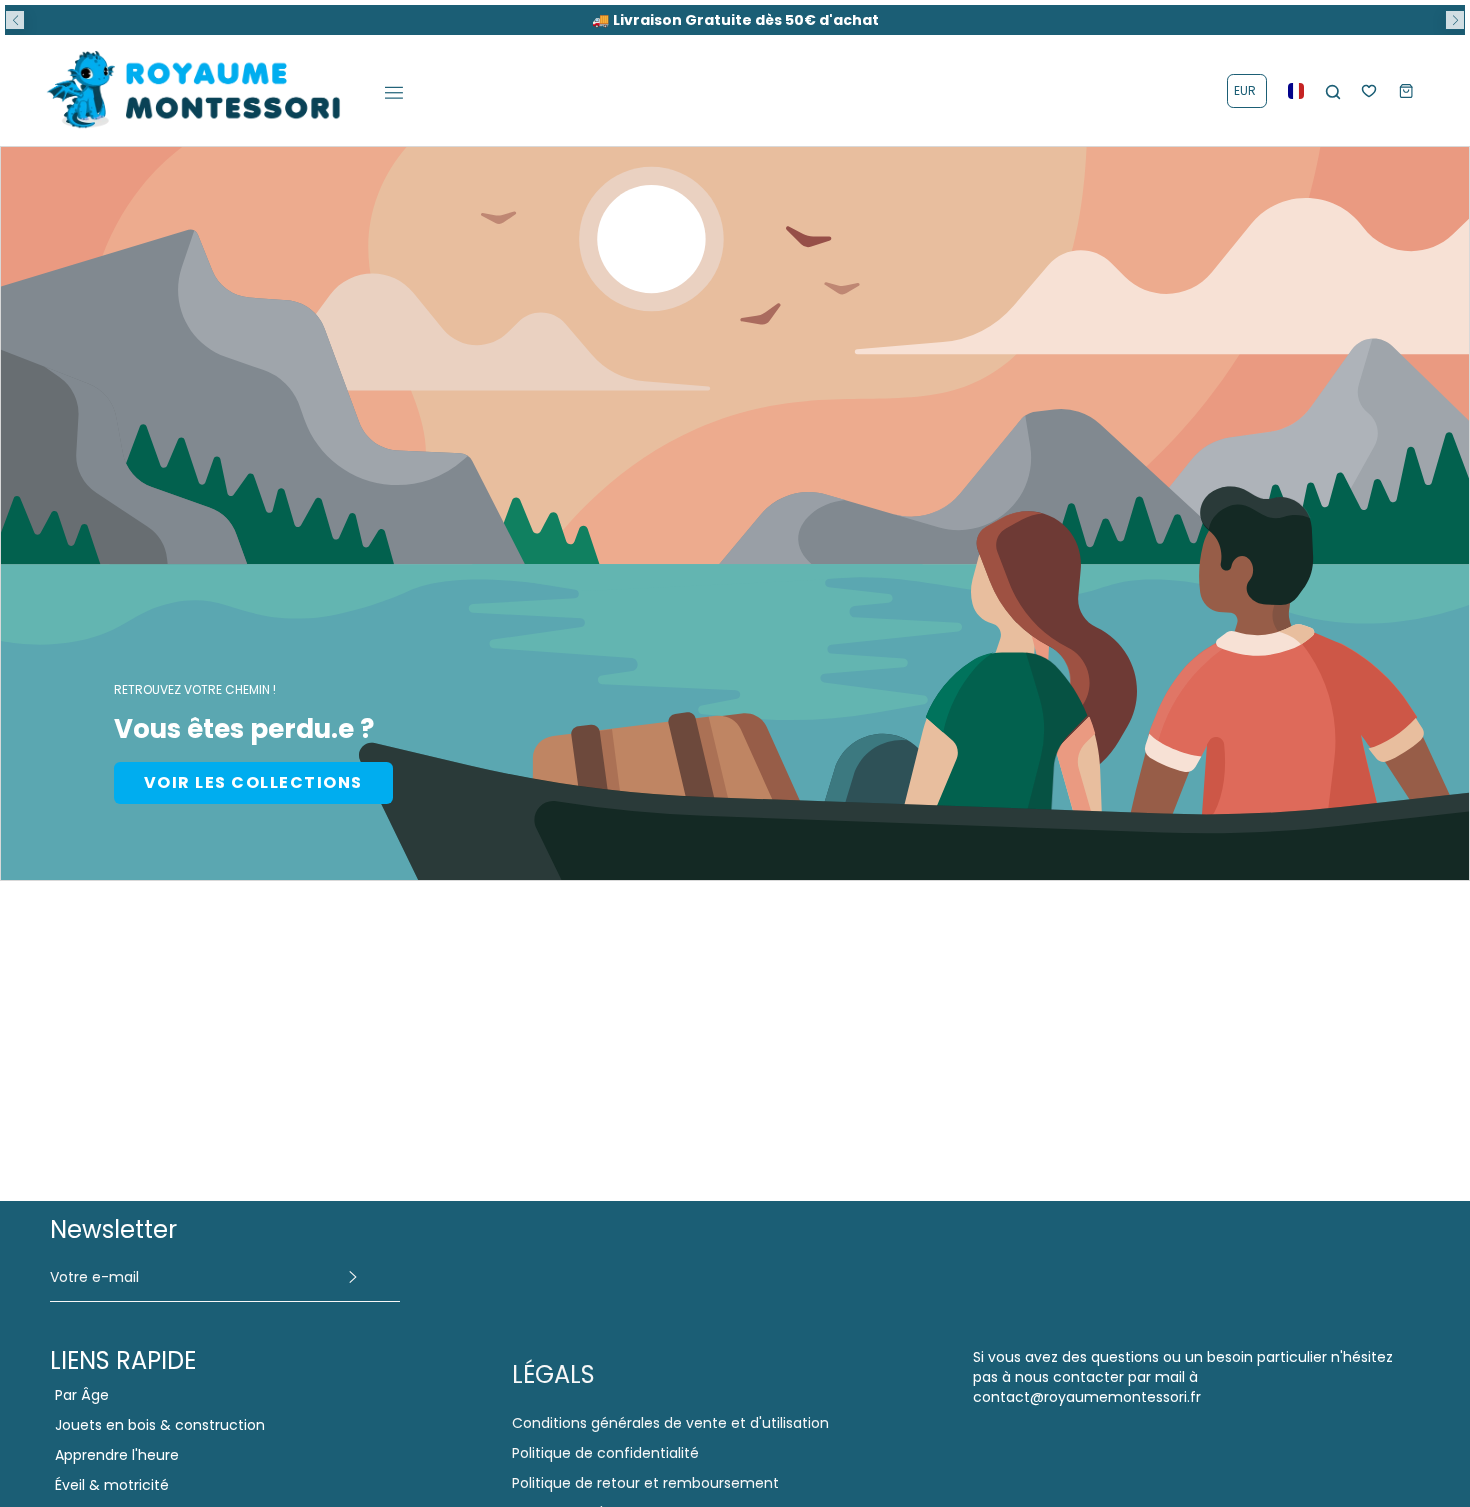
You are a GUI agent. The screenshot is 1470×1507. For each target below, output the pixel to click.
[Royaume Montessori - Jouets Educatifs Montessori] (195, 90)
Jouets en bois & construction (160, 1425)
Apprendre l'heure (117, 1455)
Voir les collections (253, 782)
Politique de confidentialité (605, 1453)
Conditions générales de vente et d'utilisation (670, 1423)
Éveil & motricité (112, 1485)
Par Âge (82, 1395)
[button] (15, 20)
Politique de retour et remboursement (645, 1483)
